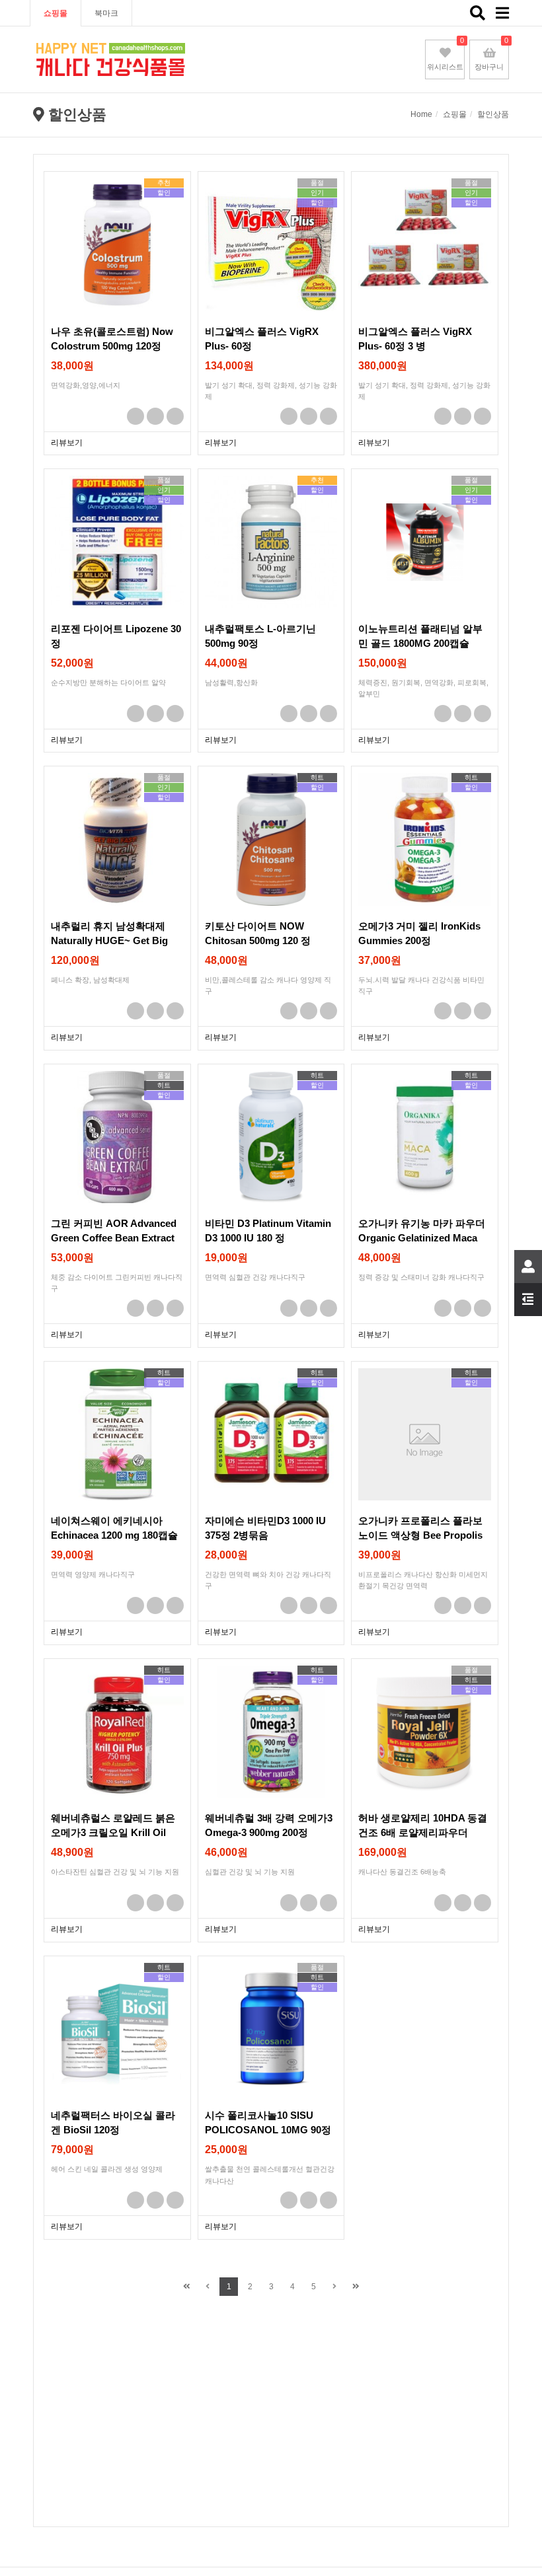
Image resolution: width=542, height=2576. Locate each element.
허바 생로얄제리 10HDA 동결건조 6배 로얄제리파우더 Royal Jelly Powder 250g (423, 1832)
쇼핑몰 (56, 13)
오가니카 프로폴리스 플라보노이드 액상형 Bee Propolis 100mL (420, 1535)
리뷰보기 (67, 443)
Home (421, 114)
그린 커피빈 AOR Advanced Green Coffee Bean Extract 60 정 (114, 1237)
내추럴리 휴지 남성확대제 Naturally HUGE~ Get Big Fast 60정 (109, 940)
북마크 (106, 13)
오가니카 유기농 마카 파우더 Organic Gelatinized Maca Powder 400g (422, 1237)
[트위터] (155, 416)
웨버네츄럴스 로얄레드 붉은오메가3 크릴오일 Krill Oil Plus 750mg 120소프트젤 (113, 1832)
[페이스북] (135, 416)
